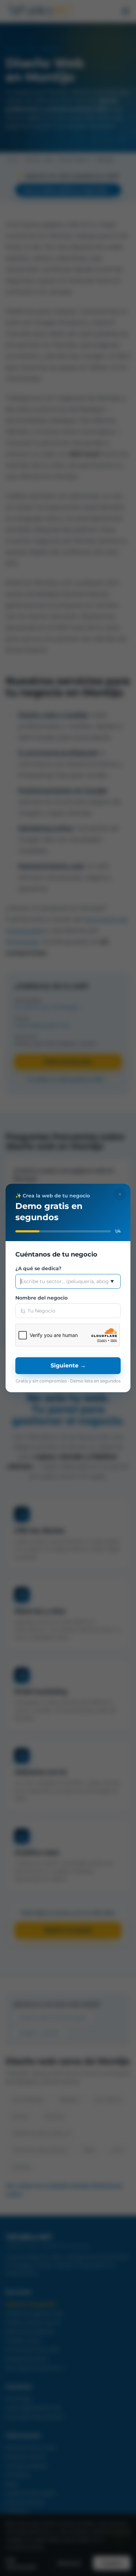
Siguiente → (68, 1365)
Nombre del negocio (41, 1298)
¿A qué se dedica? (38, 1268)
